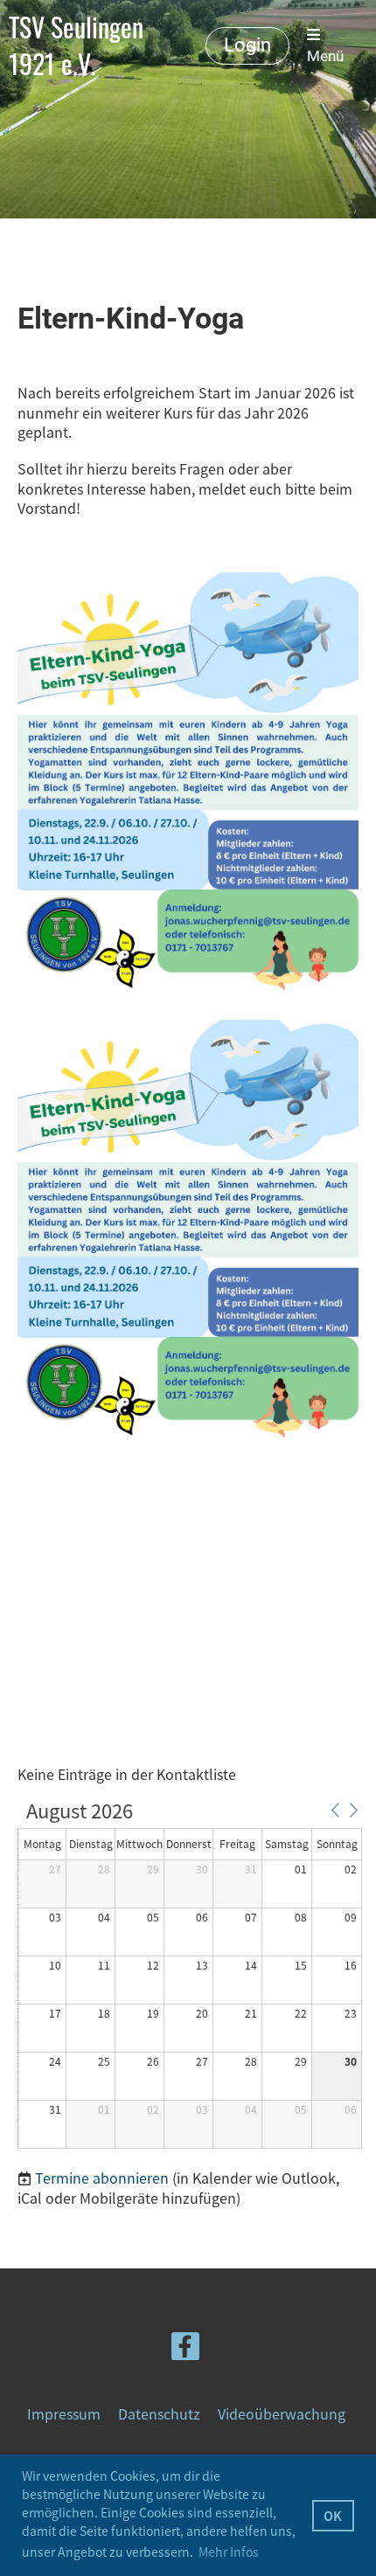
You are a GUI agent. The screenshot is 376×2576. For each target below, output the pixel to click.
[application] (190, 1976)
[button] (335, 1810)
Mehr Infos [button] (229, 2552)
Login (247, 45)
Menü (325, 56)
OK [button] (333, 2516)
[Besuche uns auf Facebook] (185, 2348)
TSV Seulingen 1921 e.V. (76, 45)
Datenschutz (159, 2413)
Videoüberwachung (282, 2413)
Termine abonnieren (102, 2178)
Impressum (64, 2413)
